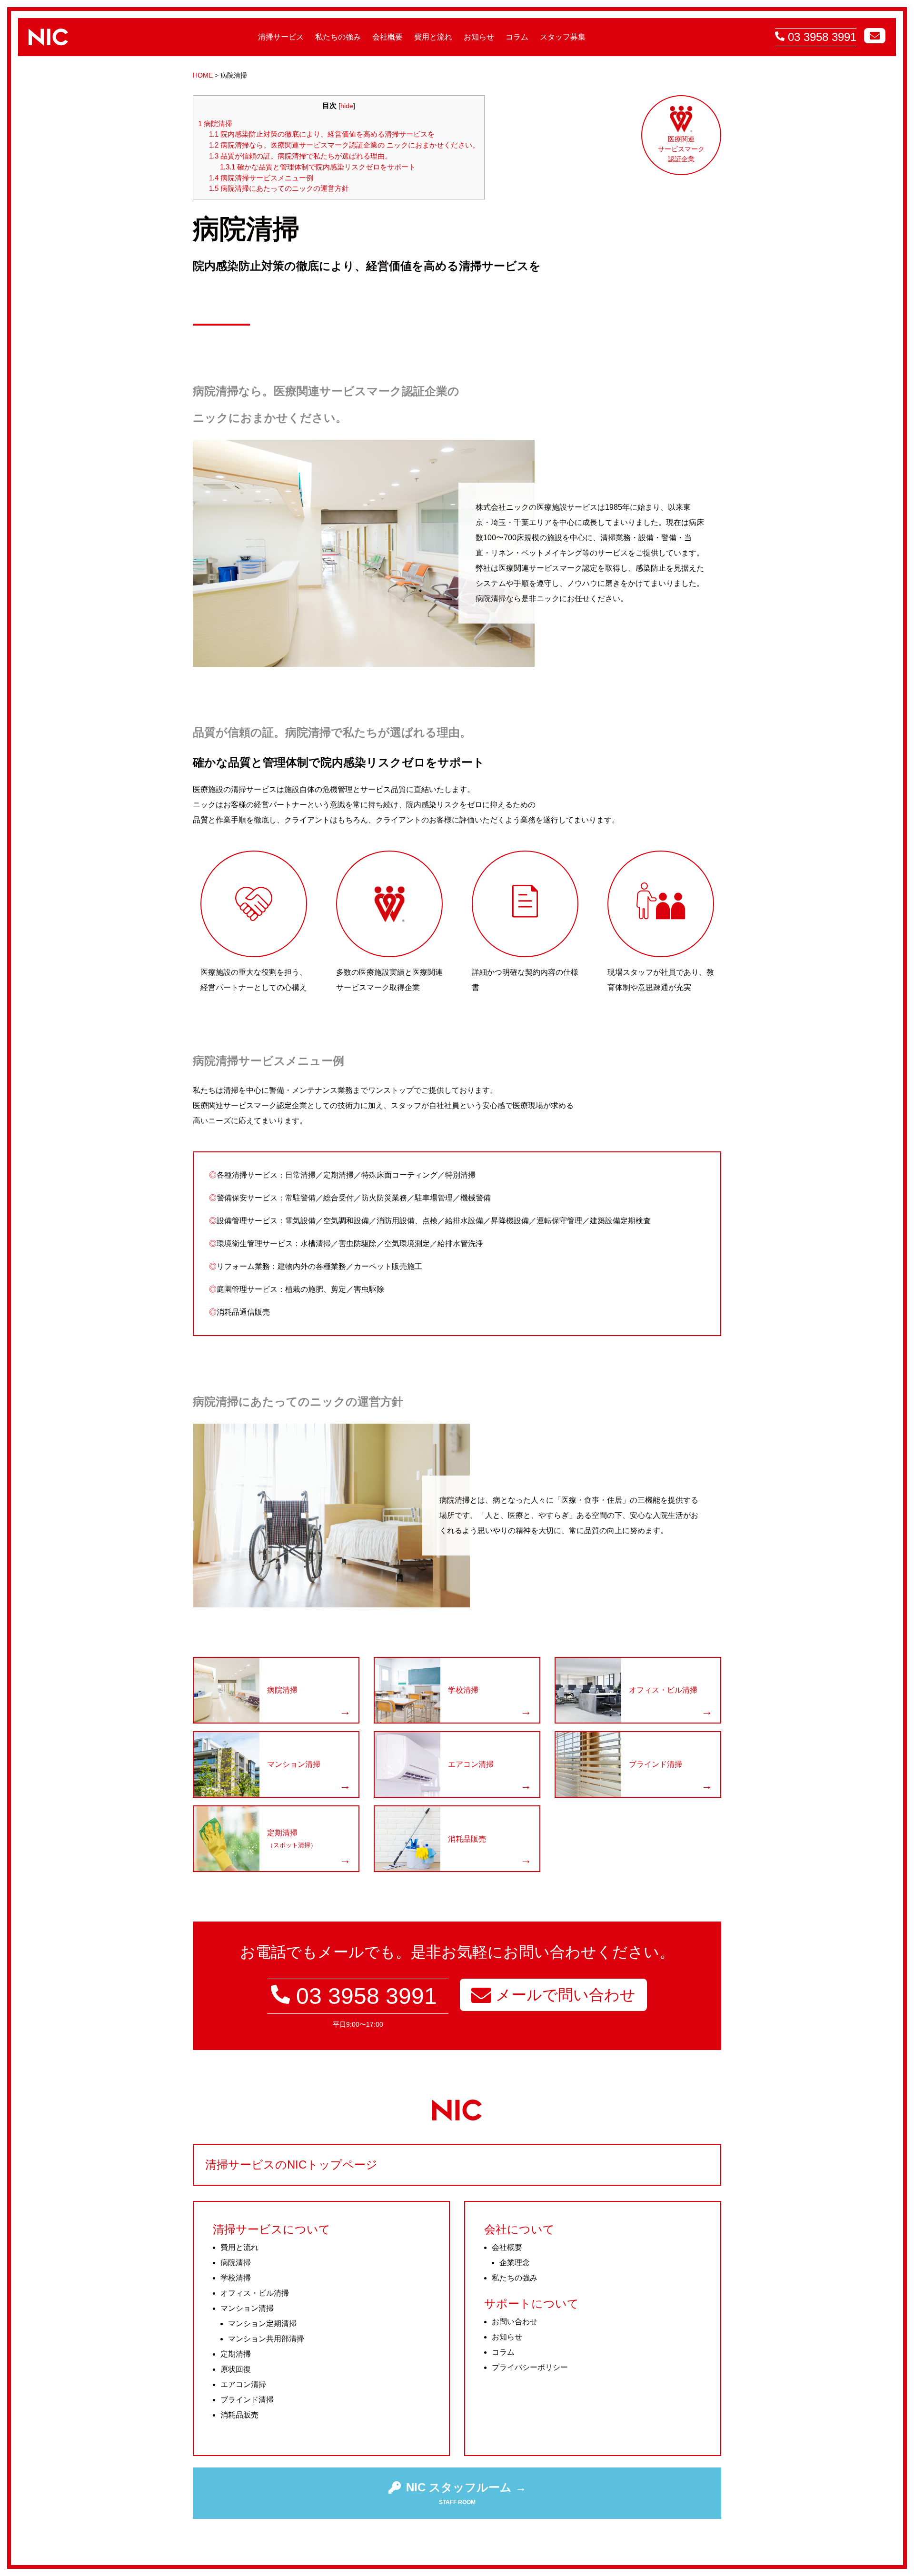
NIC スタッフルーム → (466, 2487)
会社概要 (387, 37)
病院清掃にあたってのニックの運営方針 (279, 188)
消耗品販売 (239, 2415)
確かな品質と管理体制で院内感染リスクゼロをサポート (318, 167)
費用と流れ (433, 37)
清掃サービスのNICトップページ (291, 2165)
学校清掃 (236, 2278)
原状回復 (236, 2369)
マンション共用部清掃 (266, 2339)
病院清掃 (215, 124)
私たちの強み (338, 37)
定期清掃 (236, 2354)
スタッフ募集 (563, 37)
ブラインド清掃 (247, 2400)
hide (347, 106)
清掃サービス (281, 37)
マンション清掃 (247, 2308)
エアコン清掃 (243, 2384)
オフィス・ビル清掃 (255, 2293)
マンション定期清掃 (262, 2323)
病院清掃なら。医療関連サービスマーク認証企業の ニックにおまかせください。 (344, 145)
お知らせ (479, 37)
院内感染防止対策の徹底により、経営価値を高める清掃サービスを (322, 134)
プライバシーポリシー (530, 2367)
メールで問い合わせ (563, 1995)
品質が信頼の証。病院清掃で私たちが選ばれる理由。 (300, 156)
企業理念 (515, 2263)
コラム (517, 37)
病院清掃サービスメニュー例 (261, 178)
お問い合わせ (515, 2322)
